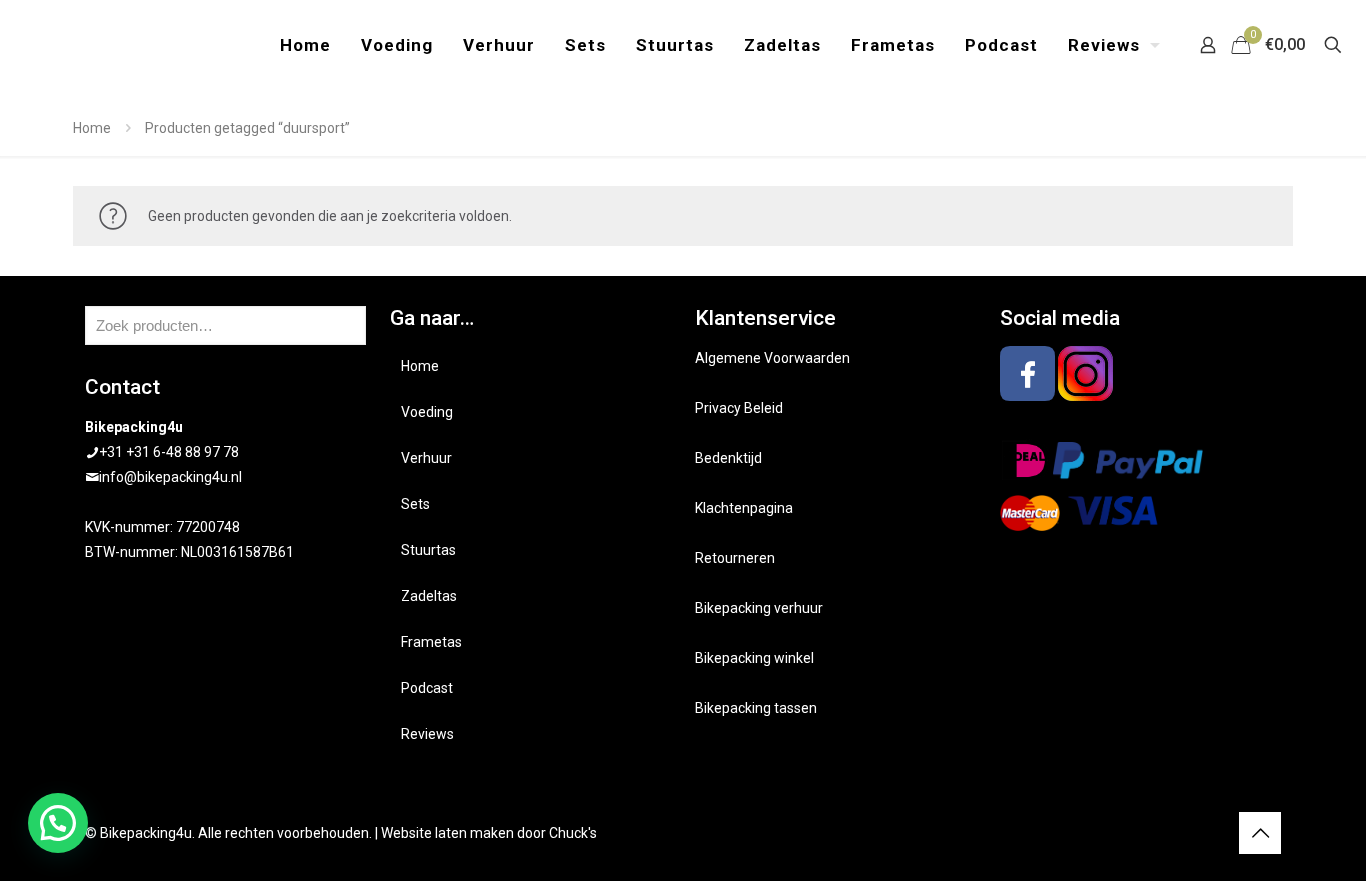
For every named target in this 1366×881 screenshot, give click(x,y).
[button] (58, 823)
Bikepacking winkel (754, 658)
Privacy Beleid (739, 408)
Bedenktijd (728, 458)
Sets (415, 504)
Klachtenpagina (744, 508)
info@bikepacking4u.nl (170, 477)
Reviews (427, 734)
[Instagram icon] (1211, 833)
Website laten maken (447, 833)
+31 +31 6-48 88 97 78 (169, 452)
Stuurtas (428, 550)
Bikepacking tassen (756, 708)
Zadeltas (429, 596)
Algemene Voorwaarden (772, 358)
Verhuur (426, 458)
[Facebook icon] (1190, 833)
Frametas (431, 642)
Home (92, 128)
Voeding (427, 412)
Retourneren (735, 558)
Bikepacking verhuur (759, 608)
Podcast (427, 688)
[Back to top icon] (1260, 833)
